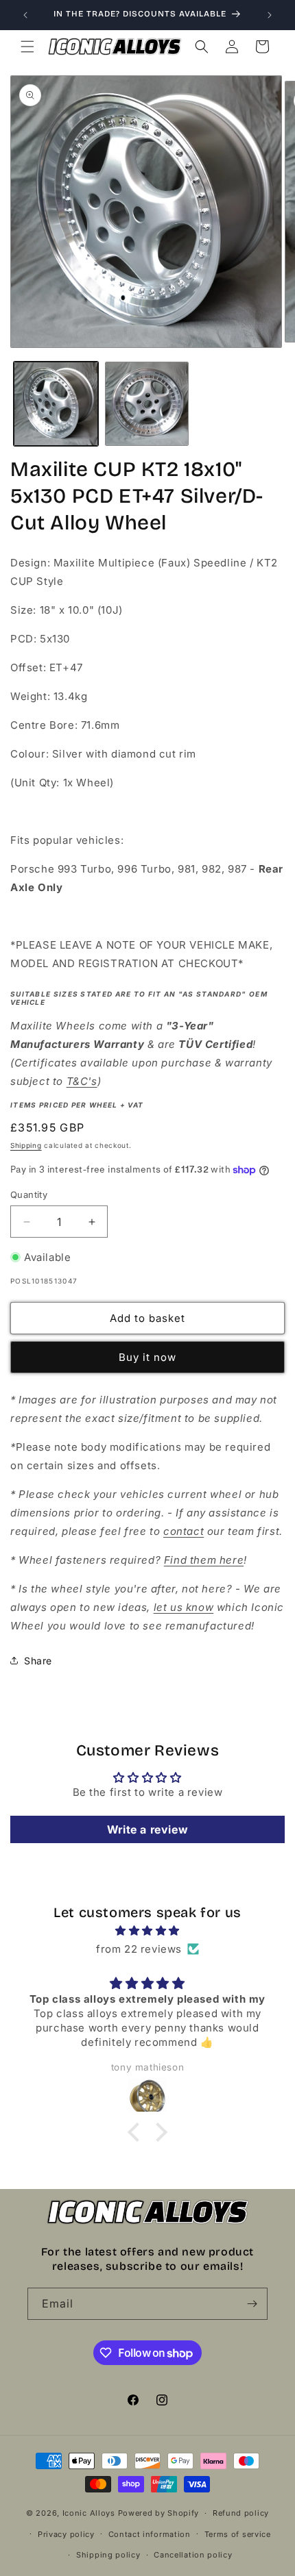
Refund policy (241, 2513)
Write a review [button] (147, 1829)
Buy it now (147, 1357)
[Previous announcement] (25, 15)
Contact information (150, 2534)
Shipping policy (108, 2555)
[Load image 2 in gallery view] (147, 404)
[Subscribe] (252, 2304)
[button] (27, 47)
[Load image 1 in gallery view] (56, 404)
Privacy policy (66, 2534)
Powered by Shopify (159, 2513)
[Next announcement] (270, 15)
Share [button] (38, 1661)
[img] (147, 1930)
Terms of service (238, 2534)
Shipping (26, 1145)
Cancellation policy (193, 2555)
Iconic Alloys (89, 2513)
